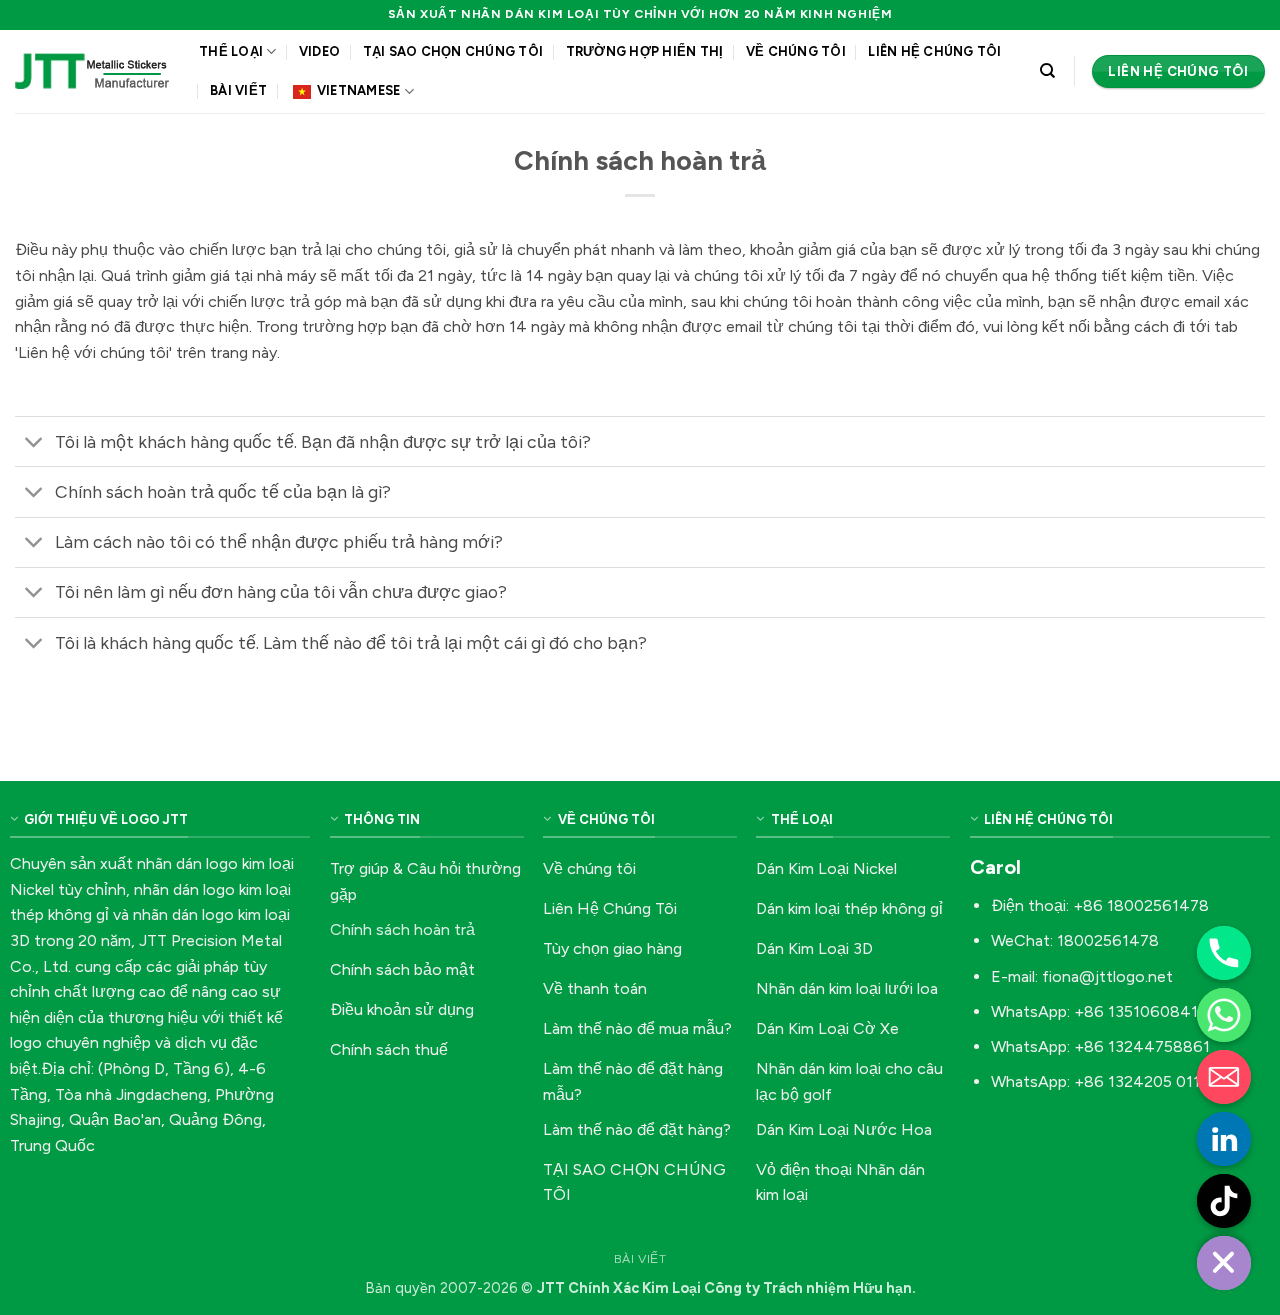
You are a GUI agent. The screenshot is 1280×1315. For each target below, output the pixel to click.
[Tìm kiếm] (1047, 71)
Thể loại (231, 51)
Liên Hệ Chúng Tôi (934, 51)
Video (319, 51)
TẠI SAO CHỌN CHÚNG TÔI (453, 51)
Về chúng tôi (796, 51)
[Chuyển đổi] (34, 443)
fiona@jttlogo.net (1107, 976)
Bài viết (238, 90)
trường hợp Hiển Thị (645, 51)
